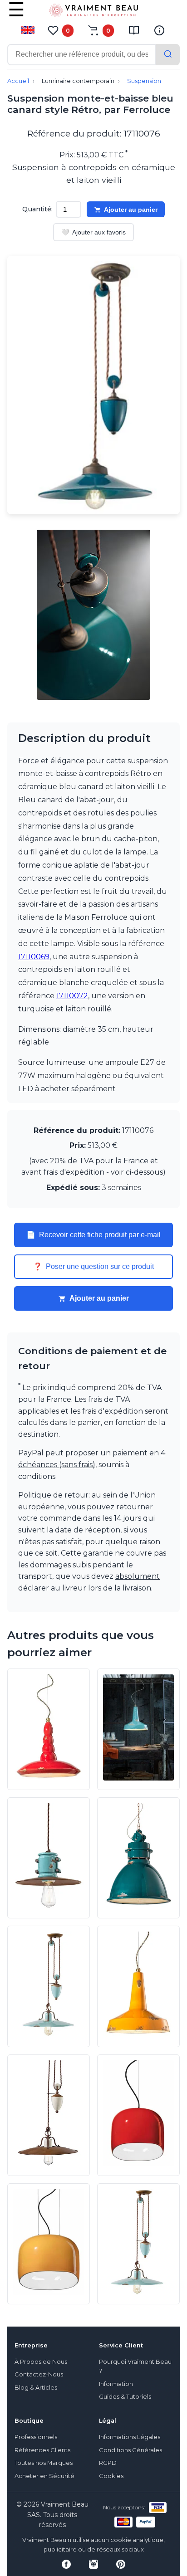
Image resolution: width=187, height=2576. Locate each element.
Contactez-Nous (39, 2374)
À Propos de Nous (41, 2362)
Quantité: (37, 209)
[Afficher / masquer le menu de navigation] (16, 16)
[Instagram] (93, 2564)
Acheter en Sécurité (44, 2476)
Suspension (144, 81)
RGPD (108, 2463)
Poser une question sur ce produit (93, 1267)
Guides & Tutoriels (125, 2397)
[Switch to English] (28, 30)
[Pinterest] (121, 2564)
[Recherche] (168, 55)
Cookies (111, 2476)
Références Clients (42, 2450)
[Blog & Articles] (134, 30)
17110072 (72, 996)
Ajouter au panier (131, 210)
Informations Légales (130, 2437)
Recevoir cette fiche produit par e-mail (93, 1235)
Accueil (18, 81)
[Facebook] (66, 2564)
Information (116, 2384)
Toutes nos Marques (44, 2463)
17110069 (34, 957)
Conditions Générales (130, 2450)
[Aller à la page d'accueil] (93, 12)
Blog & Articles (36, 2388)
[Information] (159, 30)
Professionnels (36, 2437)
